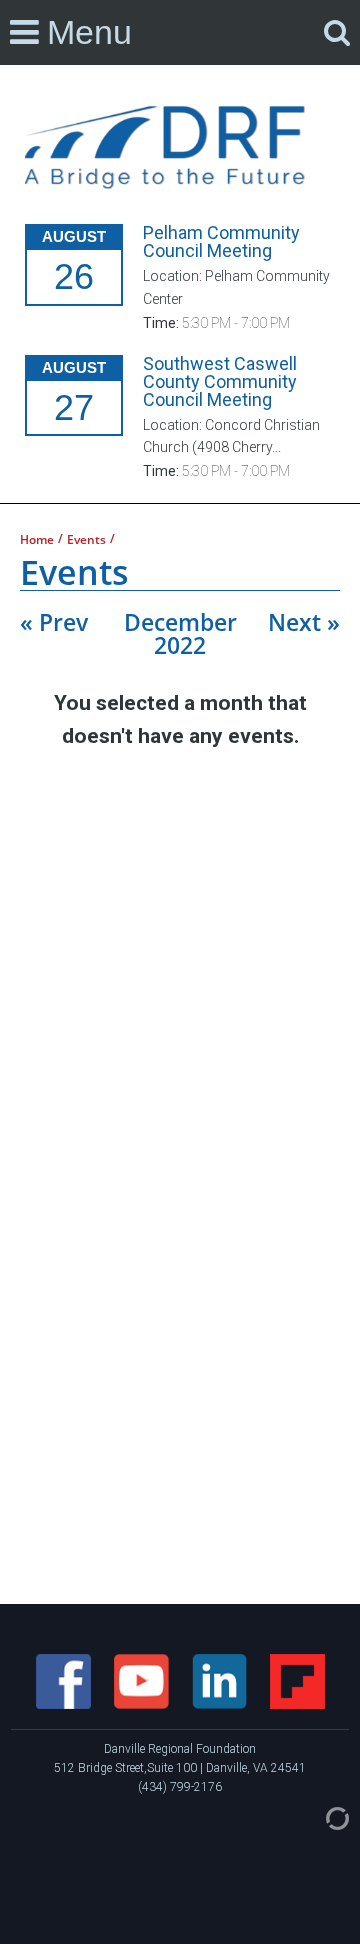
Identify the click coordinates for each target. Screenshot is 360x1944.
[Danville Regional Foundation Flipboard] (297, 1680)
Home (37, 540)
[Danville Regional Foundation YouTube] (143, 1680)
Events (86, 540)
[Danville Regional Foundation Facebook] (65, 1680)
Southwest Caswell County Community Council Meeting (220, 381)
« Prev (54, 622)
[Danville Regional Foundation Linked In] (221, 1680)
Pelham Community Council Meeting (221, 241)
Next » (304, 622)
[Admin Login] (317, 1817)
